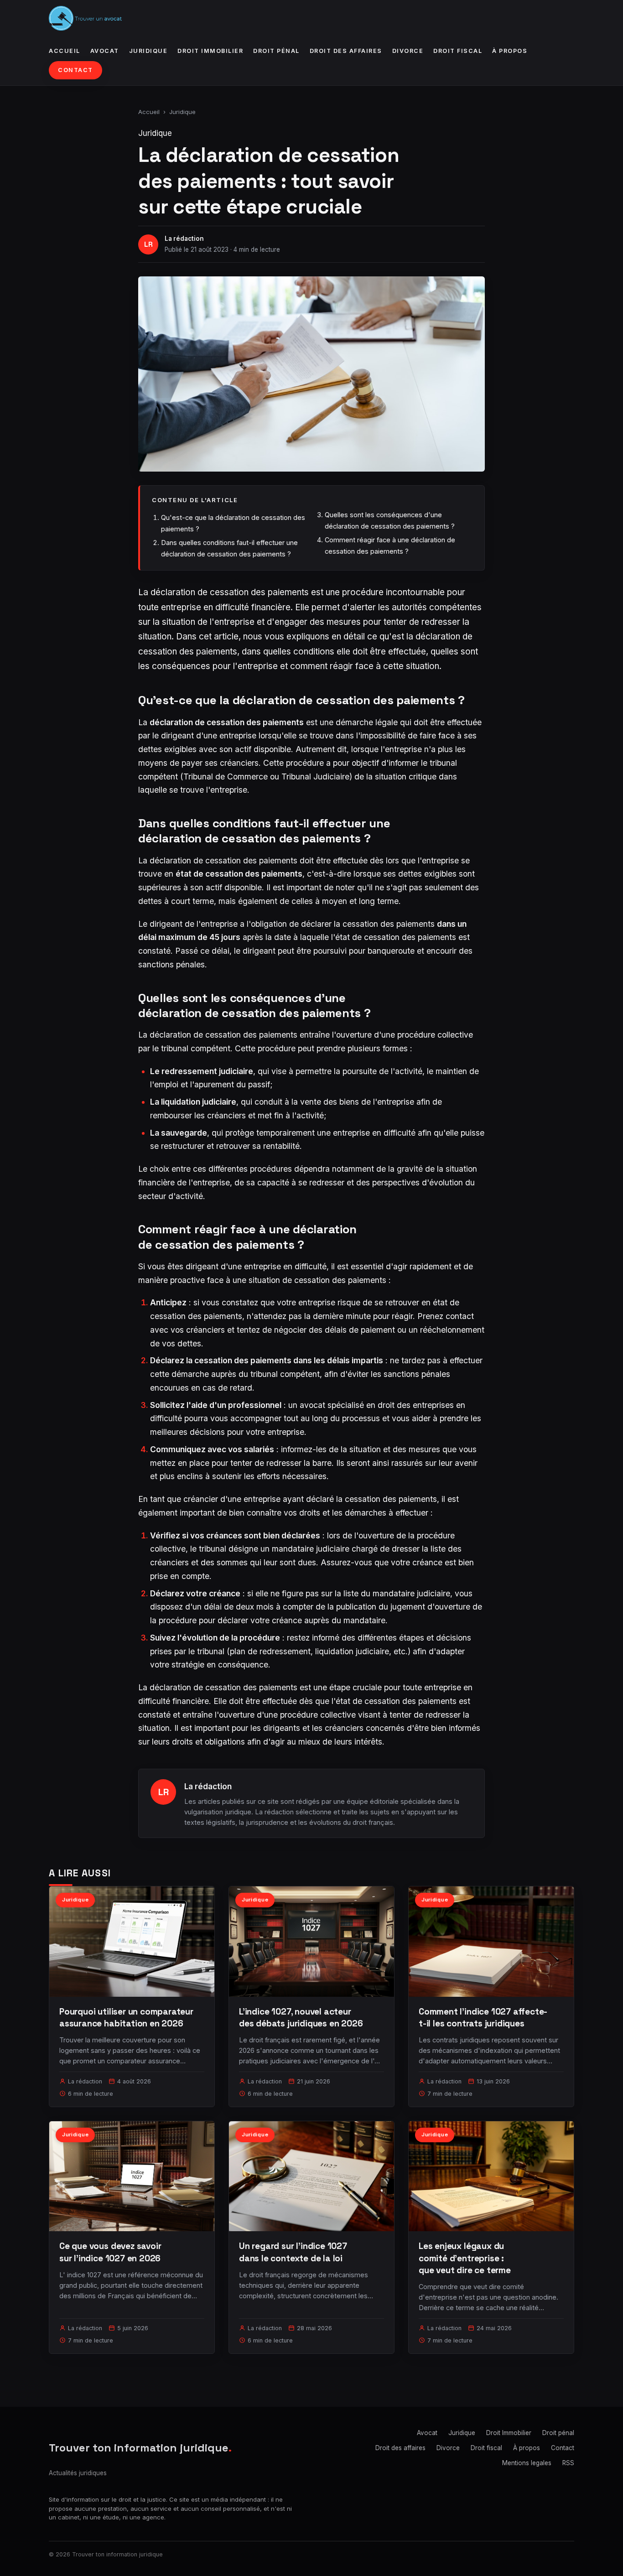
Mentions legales (527, 2463)
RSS (568, 2463)
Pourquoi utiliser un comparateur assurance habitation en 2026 (126, 2018)
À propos (510, 51)
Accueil (65, 51)
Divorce (408, 51)
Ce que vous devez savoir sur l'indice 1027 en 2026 (110, 2252)
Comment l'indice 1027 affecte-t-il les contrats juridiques (483, 2018)
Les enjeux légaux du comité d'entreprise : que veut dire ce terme (465, 2258)
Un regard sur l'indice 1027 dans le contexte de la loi (293, 2252)
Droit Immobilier (210, 51)
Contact (75, 70)
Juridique (148, 51)
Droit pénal (276, 51)
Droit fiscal (458, 51)
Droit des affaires (346, 51)
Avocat (105, 51)
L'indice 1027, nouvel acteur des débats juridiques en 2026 (301, 2018)
